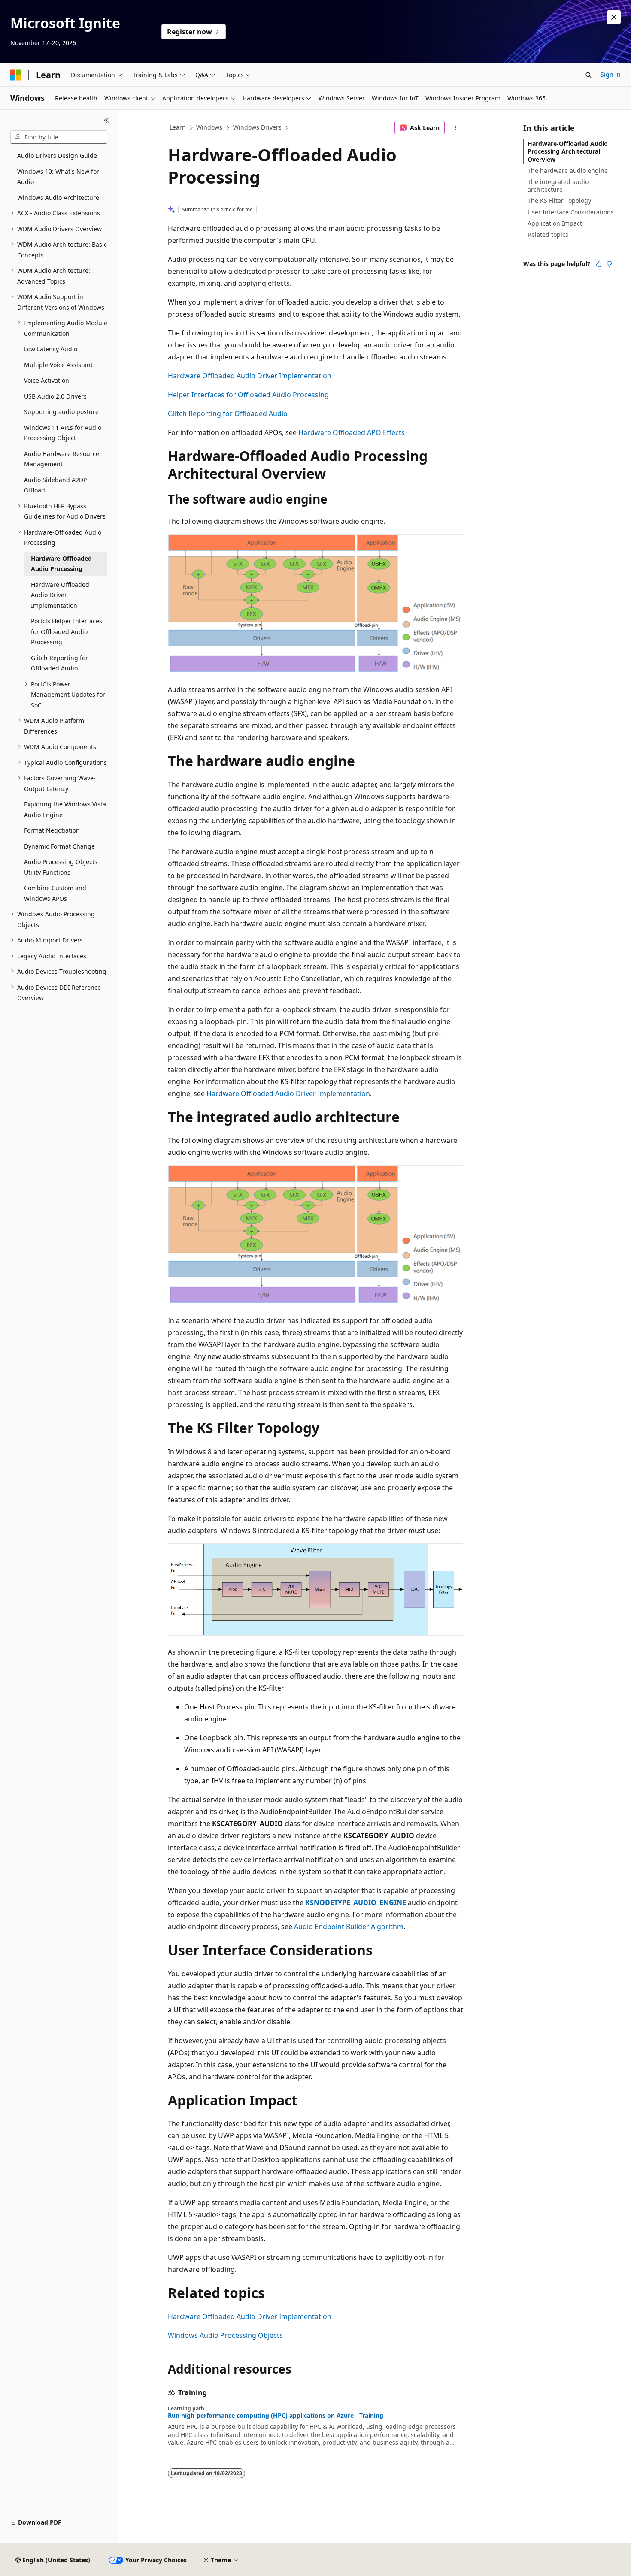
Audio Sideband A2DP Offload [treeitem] (55, 485)
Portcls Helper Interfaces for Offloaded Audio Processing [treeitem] (67, 631)
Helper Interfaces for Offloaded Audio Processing (248, 395)
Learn (178, 127)
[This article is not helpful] (609, 264)
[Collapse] (107, 120)
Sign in (611, 74)
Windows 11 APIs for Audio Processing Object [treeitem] (63, 433)
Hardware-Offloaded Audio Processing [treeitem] (61, 564)
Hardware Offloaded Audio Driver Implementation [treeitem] (60, 595)
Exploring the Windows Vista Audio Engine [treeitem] (65, 809)
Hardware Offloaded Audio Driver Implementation (250, 376)
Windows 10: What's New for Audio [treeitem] (58, 177)
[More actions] (456, 128)
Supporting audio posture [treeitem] (61, 412)
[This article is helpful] (599, 264)
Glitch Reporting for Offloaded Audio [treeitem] (59, 663)
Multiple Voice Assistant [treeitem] (58, 365)
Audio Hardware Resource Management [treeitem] (62, 459)
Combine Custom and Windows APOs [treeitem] (55, 893)
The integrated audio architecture (558, 186)
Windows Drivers (257, 127)
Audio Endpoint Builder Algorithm (349, 1927)
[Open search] (589, 75)
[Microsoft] (16, 75)
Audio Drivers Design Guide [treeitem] (57, 156)
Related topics (548, 234)
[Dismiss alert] (614, 17)
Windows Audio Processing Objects (225, 2335)
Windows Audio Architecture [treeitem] (58, 198)
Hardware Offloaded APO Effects (352, 432)
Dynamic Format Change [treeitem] (59, 846)
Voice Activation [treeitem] (47, 380)
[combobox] (59, 137)
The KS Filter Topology (559, 201)
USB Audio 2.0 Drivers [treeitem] (55, 396)
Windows (209, 127)
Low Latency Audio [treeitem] (51, 349)
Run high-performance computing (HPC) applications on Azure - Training (276, 2416)
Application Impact (555, 223)
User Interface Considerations (571, 212)
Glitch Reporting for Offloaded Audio (228, 414)
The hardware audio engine (568, 171)
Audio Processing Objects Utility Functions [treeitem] (61, 867)
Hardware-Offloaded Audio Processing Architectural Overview (568, 151)
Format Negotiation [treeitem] (52, 830)
